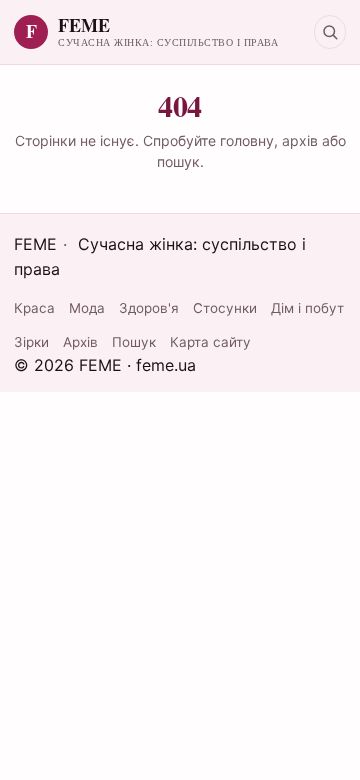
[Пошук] (330, 32)
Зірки (31, 342)
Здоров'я (149, 308)
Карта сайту (210, 342)
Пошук (134, 342)
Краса (34, 308)
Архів (80, 342)
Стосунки (225, 308)
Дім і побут (307, 308)
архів (300, 140)
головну (247, 140)
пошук (178, 161)
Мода (87, 308)
